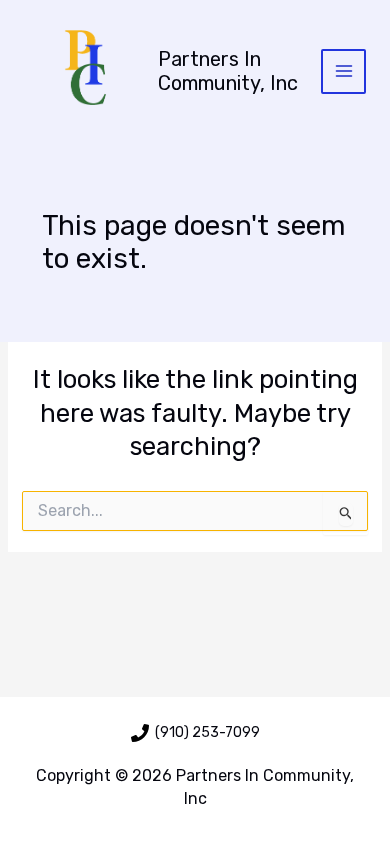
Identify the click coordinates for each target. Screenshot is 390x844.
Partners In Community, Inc (228, 71)
